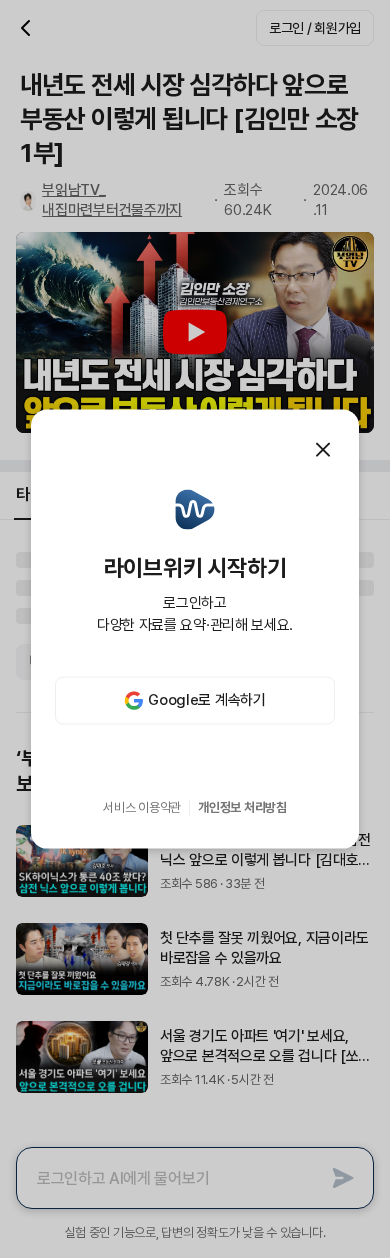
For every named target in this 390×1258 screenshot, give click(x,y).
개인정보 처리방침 (242, 807)
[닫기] (323, 450)
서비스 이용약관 (142, 807)
